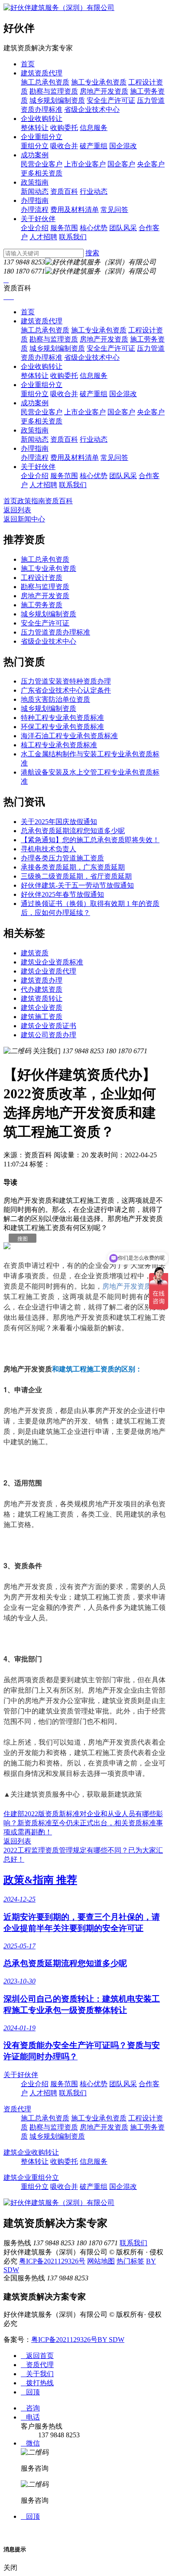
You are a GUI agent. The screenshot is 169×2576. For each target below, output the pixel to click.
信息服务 (94, 128)
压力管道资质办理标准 (55, 632)
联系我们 (73, 237)
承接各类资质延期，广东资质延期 (73, 867)
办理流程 (35, 210)
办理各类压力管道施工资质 (62, 858)
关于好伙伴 (38, 219)
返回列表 (17, 510)
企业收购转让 (42, 119)
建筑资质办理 (42, 980)
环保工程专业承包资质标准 (62, 727)
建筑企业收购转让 (31, 2152)
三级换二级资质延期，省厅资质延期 (76, 876)
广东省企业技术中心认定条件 (66, 690)
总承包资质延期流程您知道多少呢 (73, 831)
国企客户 (121, 164)
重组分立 (35, 146)
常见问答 (114, 210)
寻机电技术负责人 (49, 849)
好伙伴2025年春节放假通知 (62, 894)
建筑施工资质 (42, 1017)
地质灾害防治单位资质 (55, 699)
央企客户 (151, 164)
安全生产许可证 (111, 100)
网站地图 (101, 2261)
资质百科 (64, 191)
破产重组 (94, 146)
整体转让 (35, 128)
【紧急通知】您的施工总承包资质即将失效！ (90, 840)
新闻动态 (35, 191)
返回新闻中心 (24, 519)
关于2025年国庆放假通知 (59, 822)
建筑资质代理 (42, 73)
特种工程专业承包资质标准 (62, 718)
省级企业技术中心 (92, 109)
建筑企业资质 (42, 1008)
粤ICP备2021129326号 (52, 2261)
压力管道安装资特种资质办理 (66, 681)
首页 (28, 64)
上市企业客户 (85, 164)
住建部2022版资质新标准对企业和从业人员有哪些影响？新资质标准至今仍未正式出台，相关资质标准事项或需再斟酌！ (83, 1823)
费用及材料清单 (75, 210)
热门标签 (130, 2261)
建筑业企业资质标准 (52, 962)
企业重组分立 (42, 137)
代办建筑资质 (42, 989)
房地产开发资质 (104, 91)
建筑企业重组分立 (31, 2177)
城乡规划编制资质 (57, 100)
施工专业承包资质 (99, 82)
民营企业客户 (42, 164)
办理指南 (35, 200)
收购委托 (64, 128)
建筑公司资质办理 (49, 1035)
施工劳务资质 (42, 605)
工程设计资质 (42, 578)
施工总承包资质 (45, 82)
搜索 (92, 253)
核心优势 (94, 228)
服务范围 (64, 228)
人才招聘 (43, 237)
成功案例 (35, 155)
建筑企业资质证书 (49, 1026)
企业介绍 (35, 228)
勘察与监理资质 (54, 91)
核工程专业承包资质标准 (59, 745)
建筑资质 (35, 953)
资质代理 (17, 2109)
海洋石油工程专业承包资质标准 (69, 736)
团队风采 (123, 228)
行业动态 (94, 191)
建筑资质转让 (42, 998)
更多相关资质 (42, 173)
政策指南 (35, 182)
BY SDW (111, 2340)
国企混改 (123, 146)
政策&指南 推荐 (40, 1880)
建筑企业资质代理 (49, 971)
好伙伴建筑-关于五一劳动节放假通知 (77, 885)
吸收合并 (64, 146)
